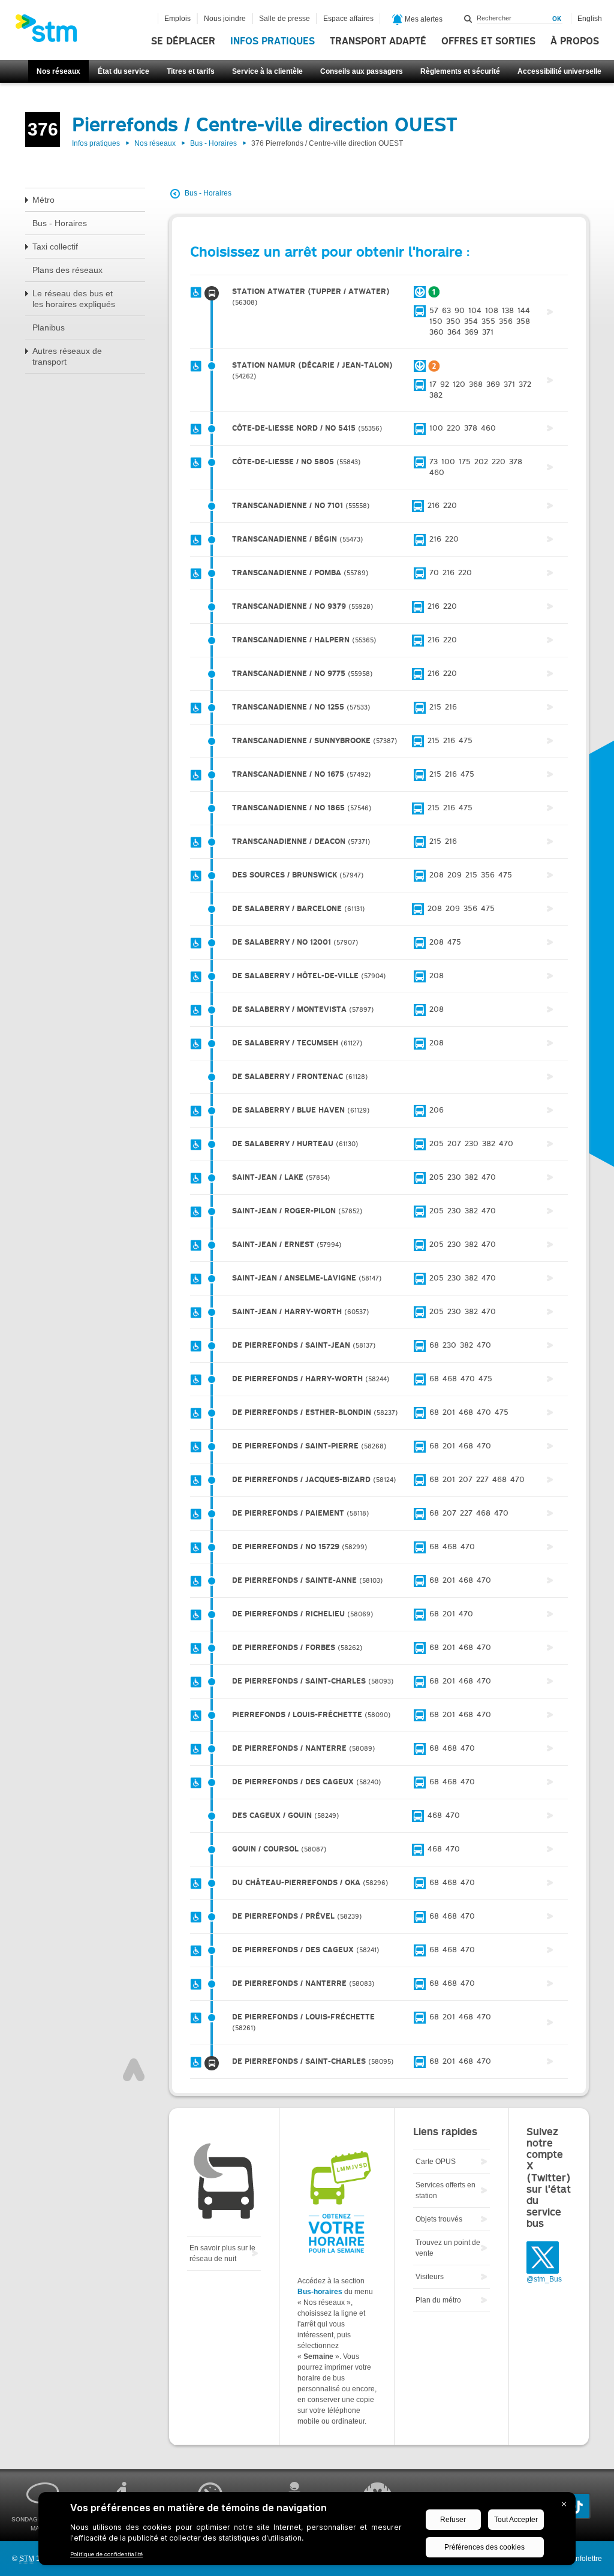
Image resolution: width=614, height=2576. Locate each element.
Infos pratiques (273, 41)
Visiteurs (430, 2277)
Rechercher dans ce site (468, 19)
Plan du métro (438, 2300)
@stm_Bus (544, 2279)
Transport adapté (378, 41)
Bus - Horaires (213, 143)
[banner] (52, 32)
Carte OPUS (436, 2162)
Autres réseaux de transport (67, 356)
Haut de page (134, 2070)
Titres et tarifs (191, 71)
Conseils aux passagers (362, 71)
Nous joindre (225, 19)
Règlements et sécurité (460, 71)
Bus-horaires (320, 2292)
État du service (124, 71)
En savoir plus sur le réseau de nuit (222, 2253)
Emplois (177, 19)
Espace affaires (348, 19)
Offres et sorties (488, 41)
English (590, 19)
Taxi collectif (55, 247)
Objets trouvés (439, 2219)
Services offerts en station (446, 2190)
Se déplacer (183, 41)
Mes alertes (423, 19)
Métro (43, 200)
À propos (575, 41)
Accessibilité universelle (559, 71)
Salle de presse (285, 19)
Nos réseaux (58, 71)
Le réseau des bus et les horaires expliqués (74, 299)
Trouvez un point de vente (448, 2248)
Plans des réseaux (67, 270)
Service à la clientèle (267, 71)
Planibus (49, 327)
